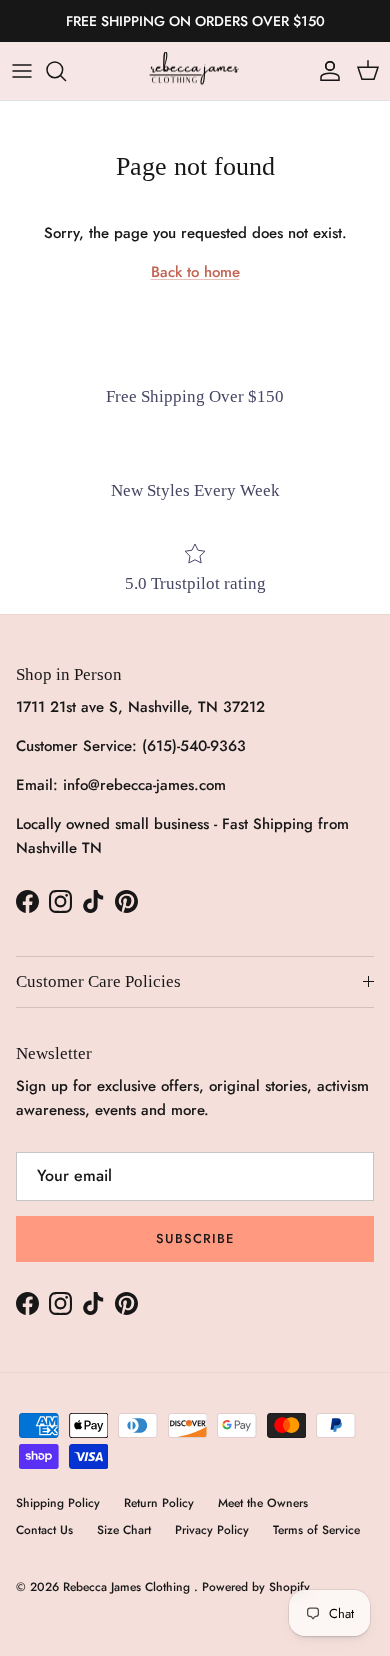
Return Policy (159, 1503)
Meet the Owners (263, 1503)
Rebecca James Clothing (128, 1587)
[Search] (66, 71)
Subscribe (195, 1238)
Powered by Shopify (256, 1587)
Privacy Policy (212, 1530)
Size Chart (124, 1530)
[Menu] (22, 71)
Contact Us (44, 1530)
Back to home (195, 272)
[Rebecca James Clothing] (195, 71)
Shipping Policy (58, 1503)
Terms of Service (316, 1530)
